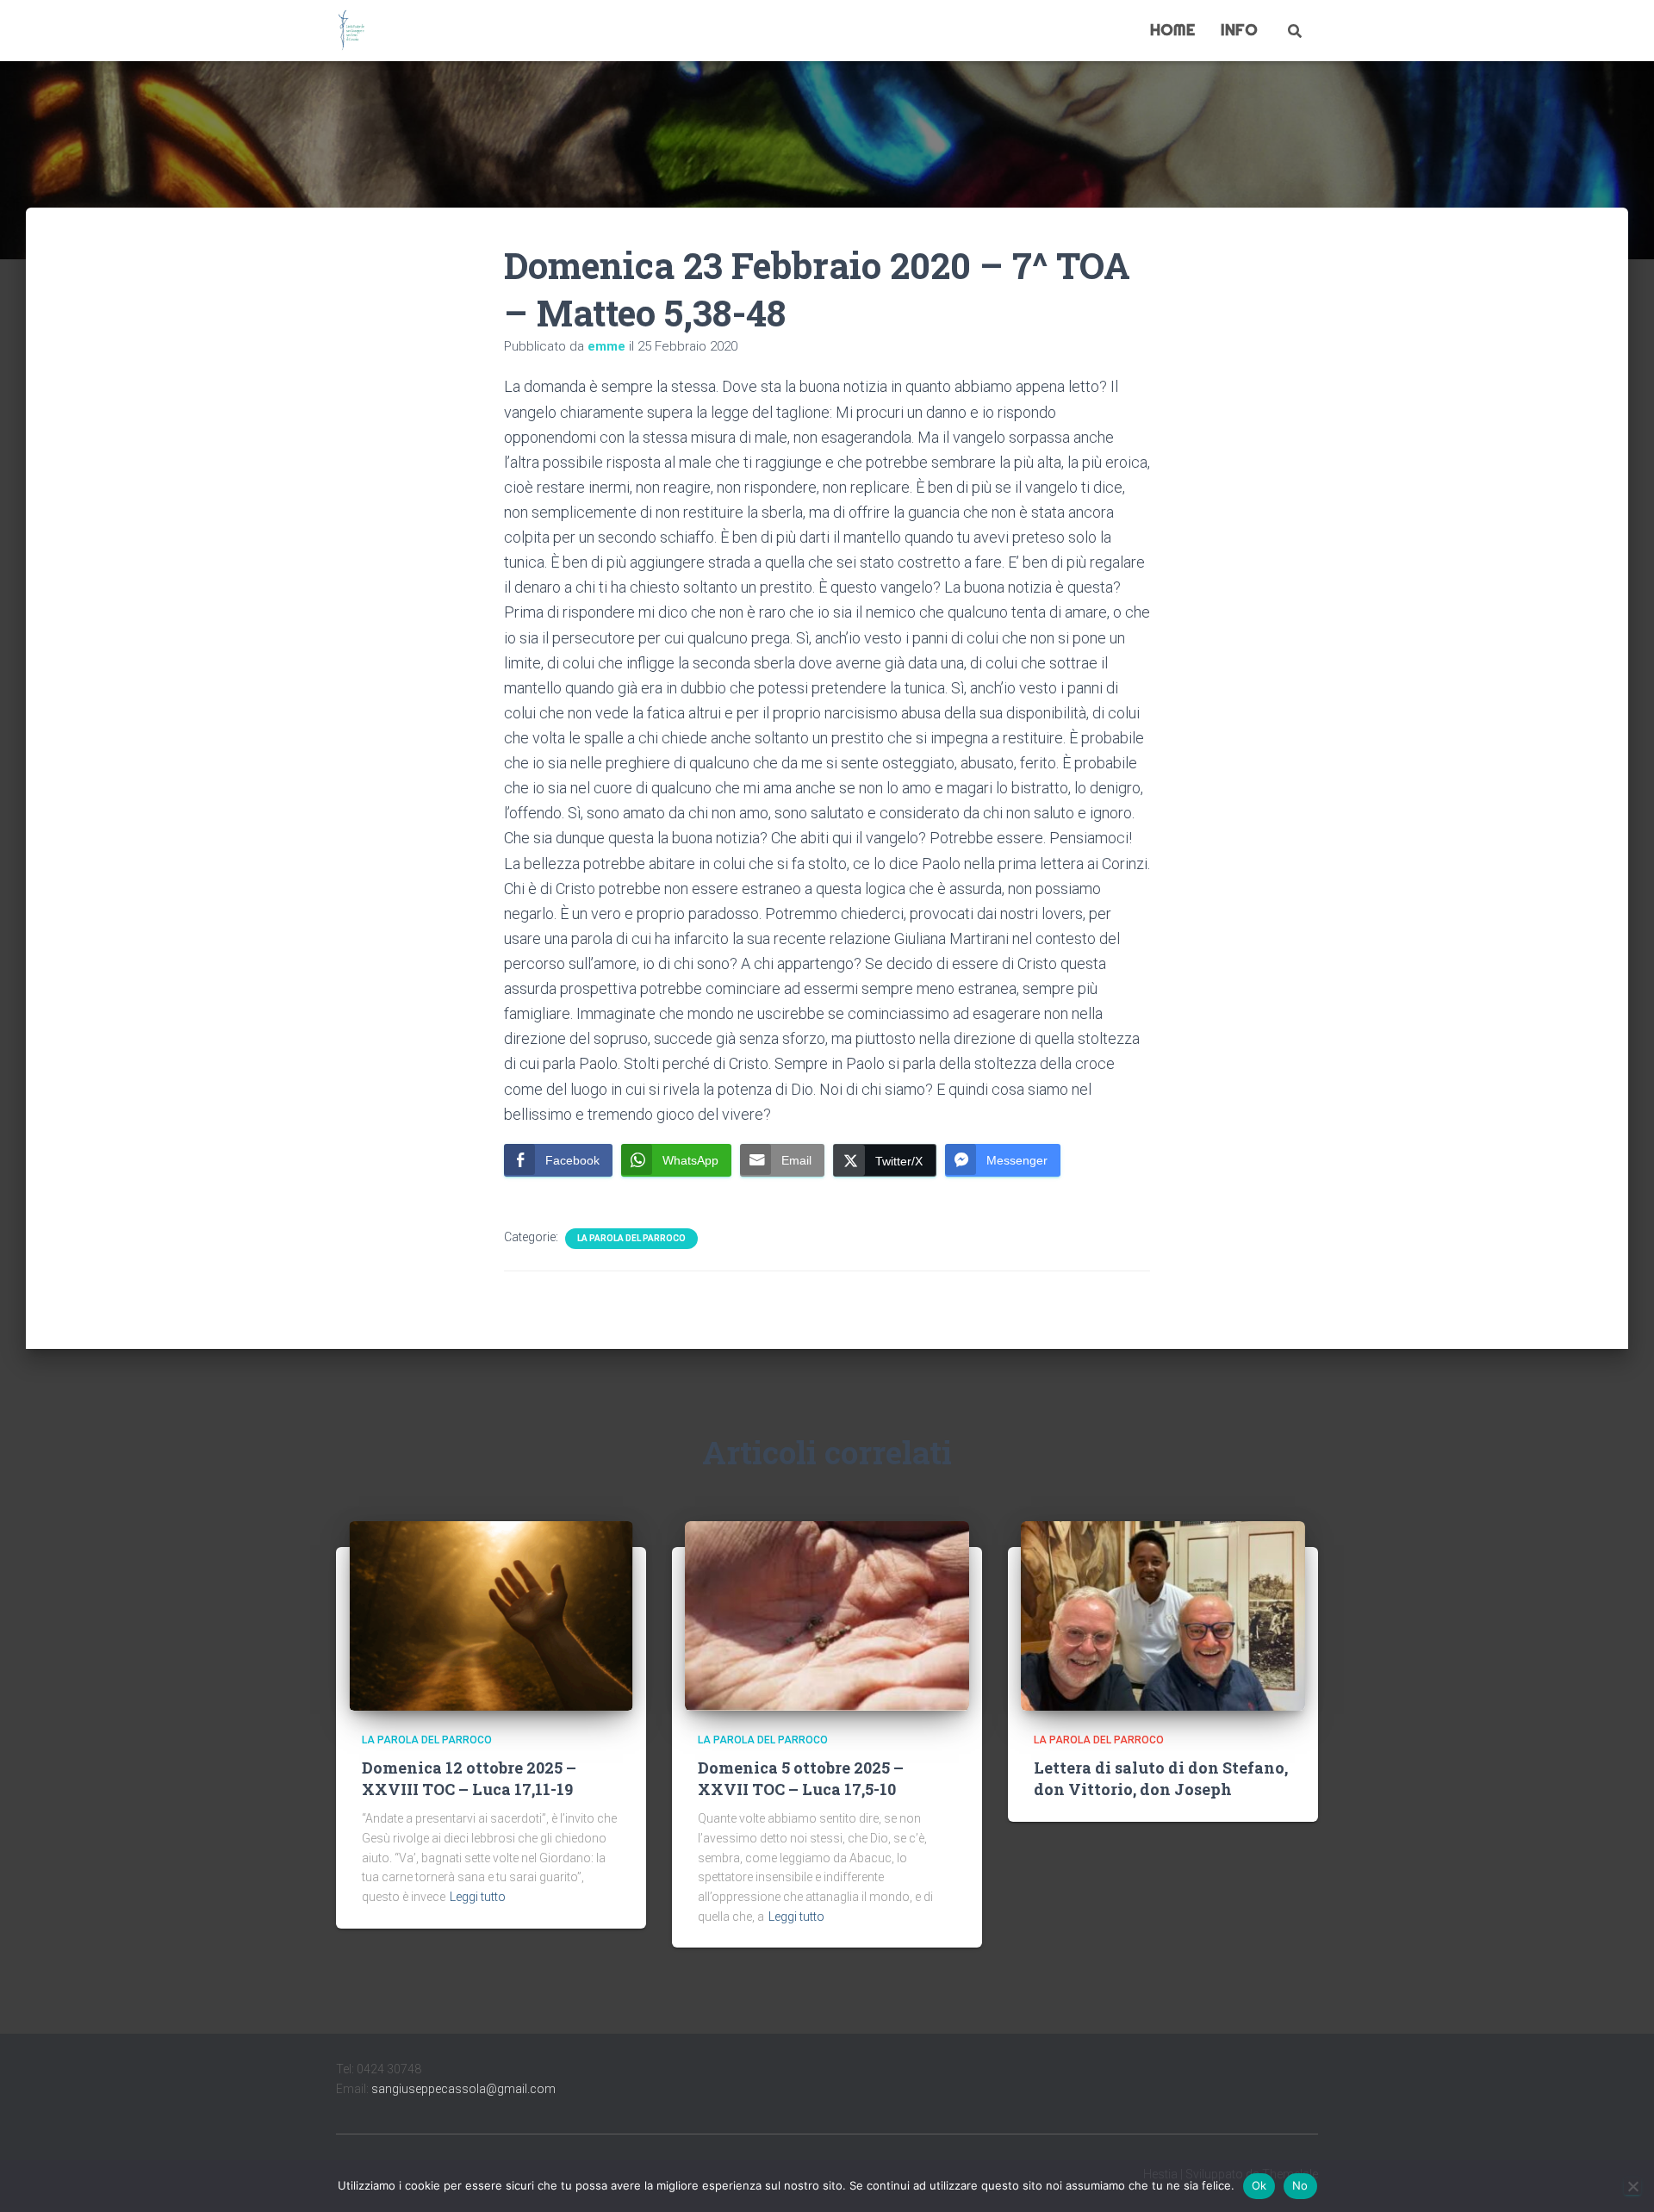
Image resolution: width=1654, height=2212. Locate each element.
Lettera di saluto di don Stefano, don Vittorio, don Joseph (1161, 1778)
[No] (1632, 2186)
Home (1172, 30)
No (1300, 2185)
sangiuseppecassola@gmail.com (463, 2089)
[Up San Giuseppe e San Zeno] (351, 31)
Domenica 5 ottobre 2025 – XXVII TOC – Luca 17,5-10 (801, 1778)
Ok (1259, 2185)
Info (1239, 30)
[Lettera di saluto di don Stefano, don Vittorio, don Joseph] (1163, 1614)
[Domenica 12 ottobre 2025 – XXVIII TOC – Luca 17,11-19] (491, 1614)
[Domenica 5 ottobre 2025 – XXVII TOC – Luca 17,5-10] (827, 1614)
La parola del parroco (631, 1238)
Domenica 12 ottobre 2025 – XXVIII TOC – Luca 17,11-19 (469, 1778)
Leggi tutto (478, 1897)
